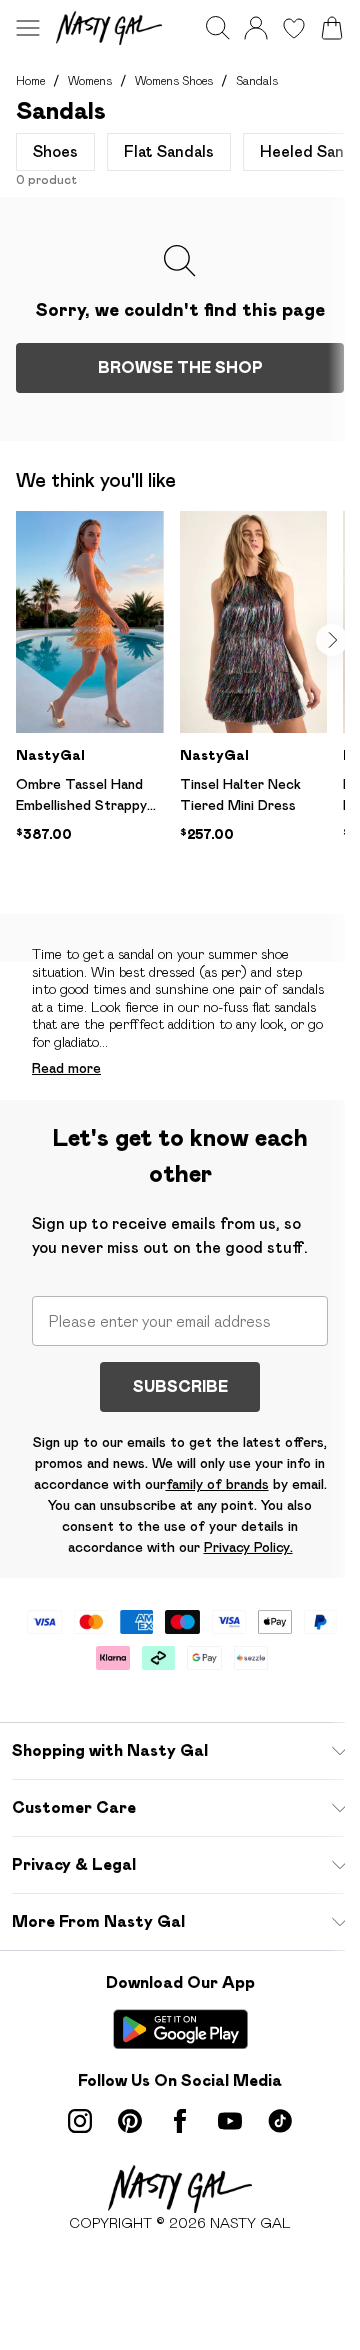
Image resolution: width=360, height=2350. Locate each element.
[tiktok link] (280, 2121)
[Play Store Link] (180, 2029)
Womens (90, 80)
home (30, 80)
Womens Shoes (174, 80)
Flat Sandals (169, 151)
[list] (188, 705)
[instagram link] (80, 2121)
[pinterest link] (130, 2121)
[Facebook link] (180, 2121)
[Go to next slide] (332, 640)
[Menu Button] (28, 28)
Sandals (257, 80)
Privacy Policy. (248, 1547)
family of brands (217, 1484)
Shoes (55, 151)
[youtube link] (230, 2121)
